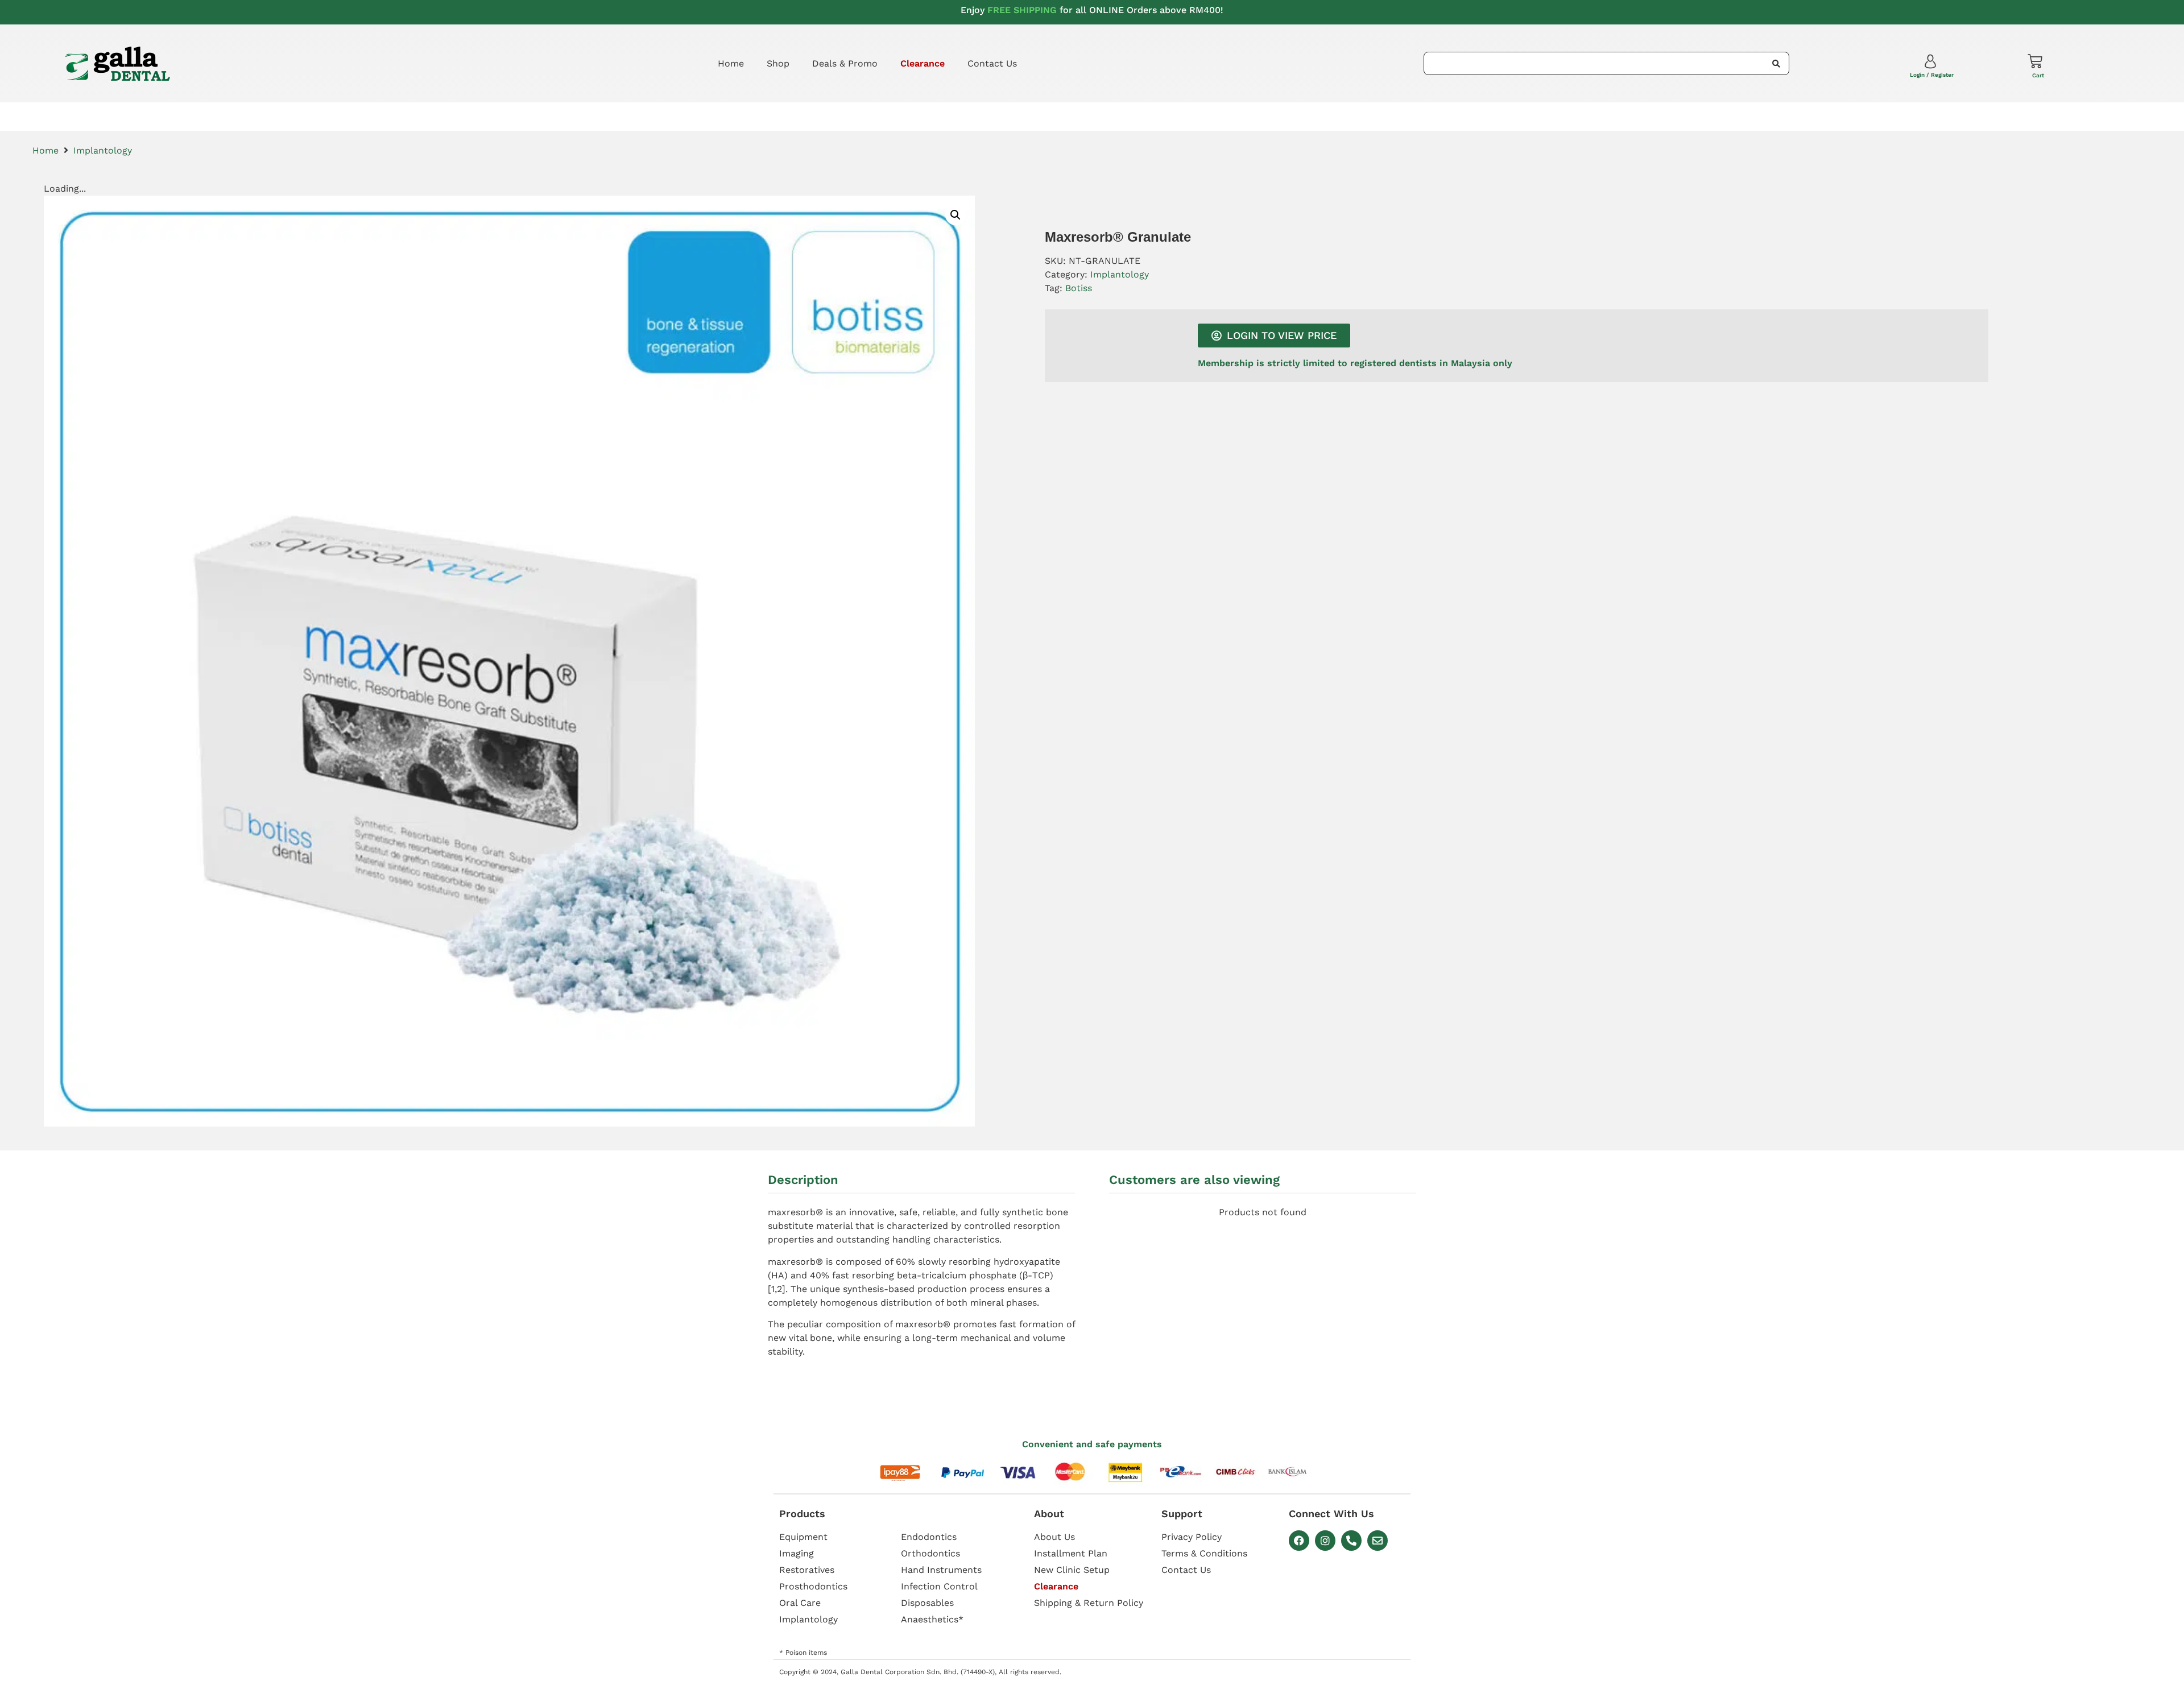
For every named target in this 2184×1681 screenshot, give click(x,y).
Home (731, 63)
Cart (2038, 75)
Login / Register (1932, 75)
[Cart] (2035, 61)
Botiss (1079, 288)
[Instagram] (1325, 1541)
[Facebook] (1299, 1541)
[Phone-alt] (1351, 1541)
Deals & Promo (845, 63)
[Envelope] (1378, 1541)
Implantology (103, 150)
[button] (955, 215)
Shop (778, 63)
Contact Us (992, 63)
